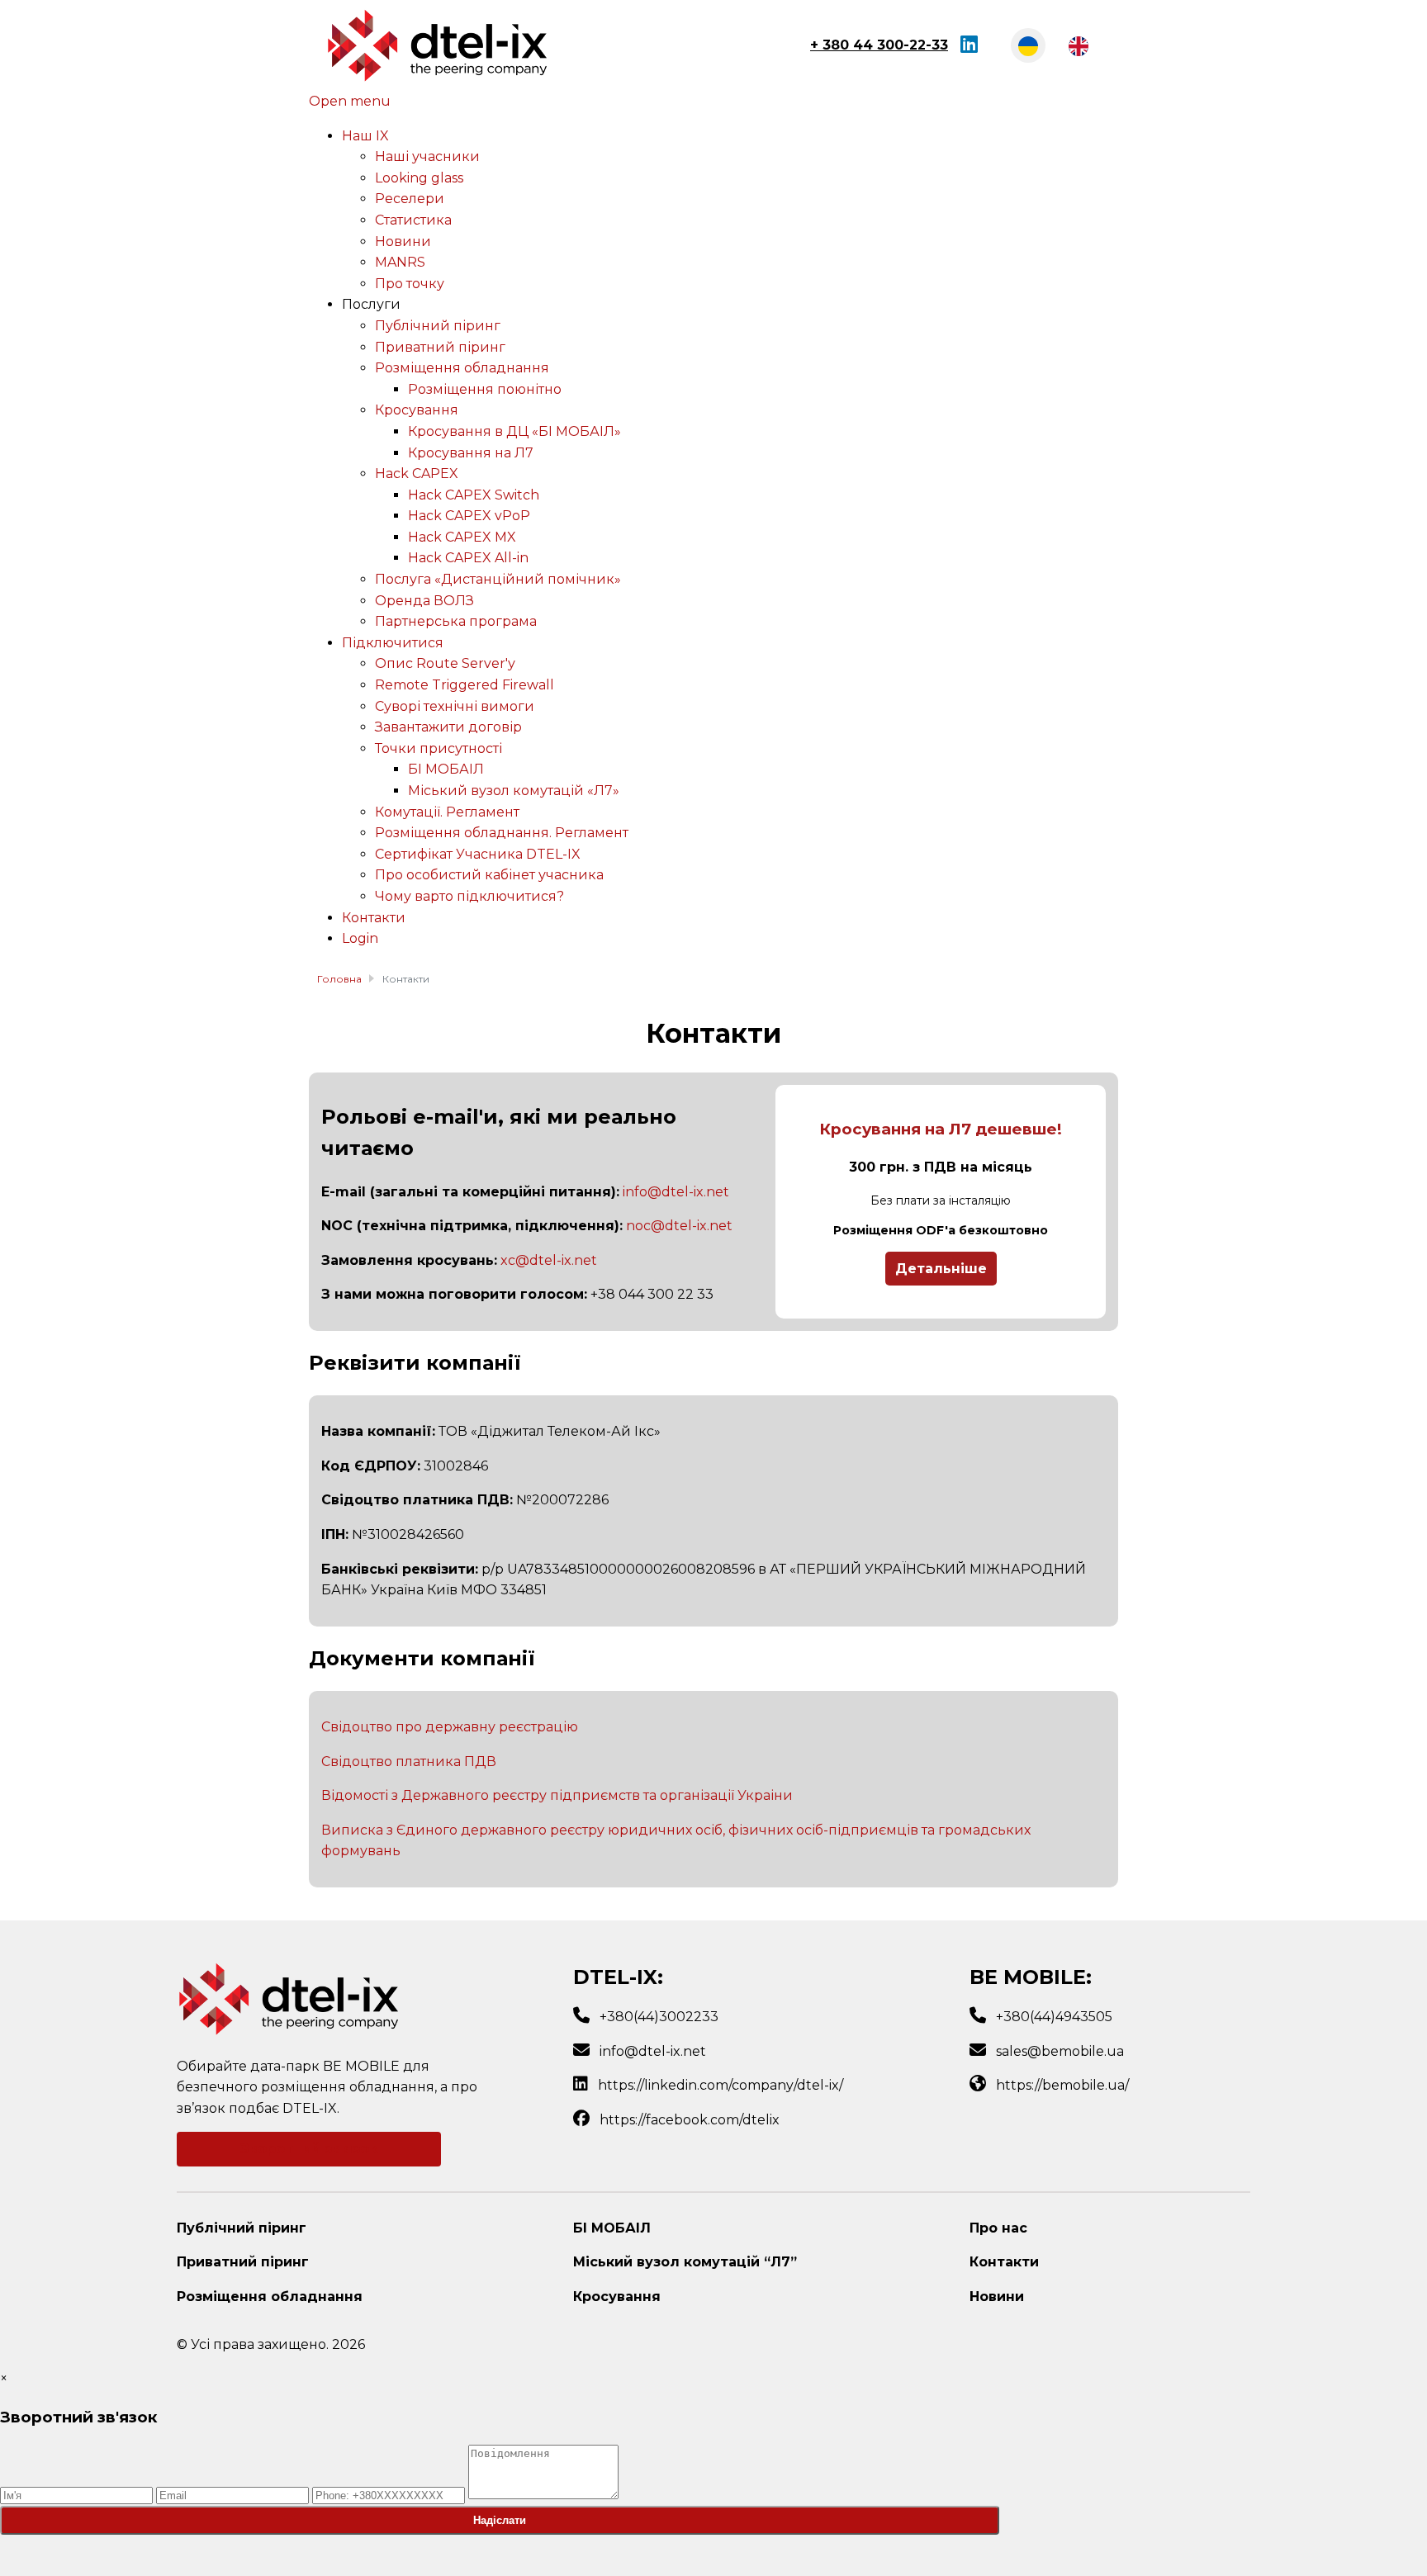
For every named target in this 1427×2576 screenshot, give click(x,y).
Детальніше (941, 1269)
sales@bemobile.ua (1060, 2051)
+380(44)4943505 (1054, 2017)
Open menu (350, 101)
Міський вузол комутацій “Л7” (685, 2262)
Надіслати (500, 2520)
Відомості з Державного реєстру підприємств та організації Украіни (557, 1795)
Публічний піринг (242, 2228)
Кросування (617, 2297)
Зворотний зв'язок (309, 2149)
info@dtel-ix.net (676, 1192)
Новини (997, 2297)
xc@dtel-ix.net (549, 1260)
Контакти (1004, 2262)
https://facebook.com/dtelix (690, 2120)
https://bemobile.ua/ (1062, 2085)
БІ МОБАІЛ (612, 2228)
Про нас (998, 2228)
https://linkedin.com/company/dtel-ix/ (721, 2085)
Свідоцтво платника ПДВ (409, 1762)
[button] (371, 304)
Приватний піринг (243, 2262)
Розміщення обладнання (270, 2297)
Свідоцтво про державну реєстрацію (450, 1727)
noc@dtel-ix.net (679, 1226)
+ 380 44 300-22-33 (879, 45)
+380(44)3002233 (659, 2017)
